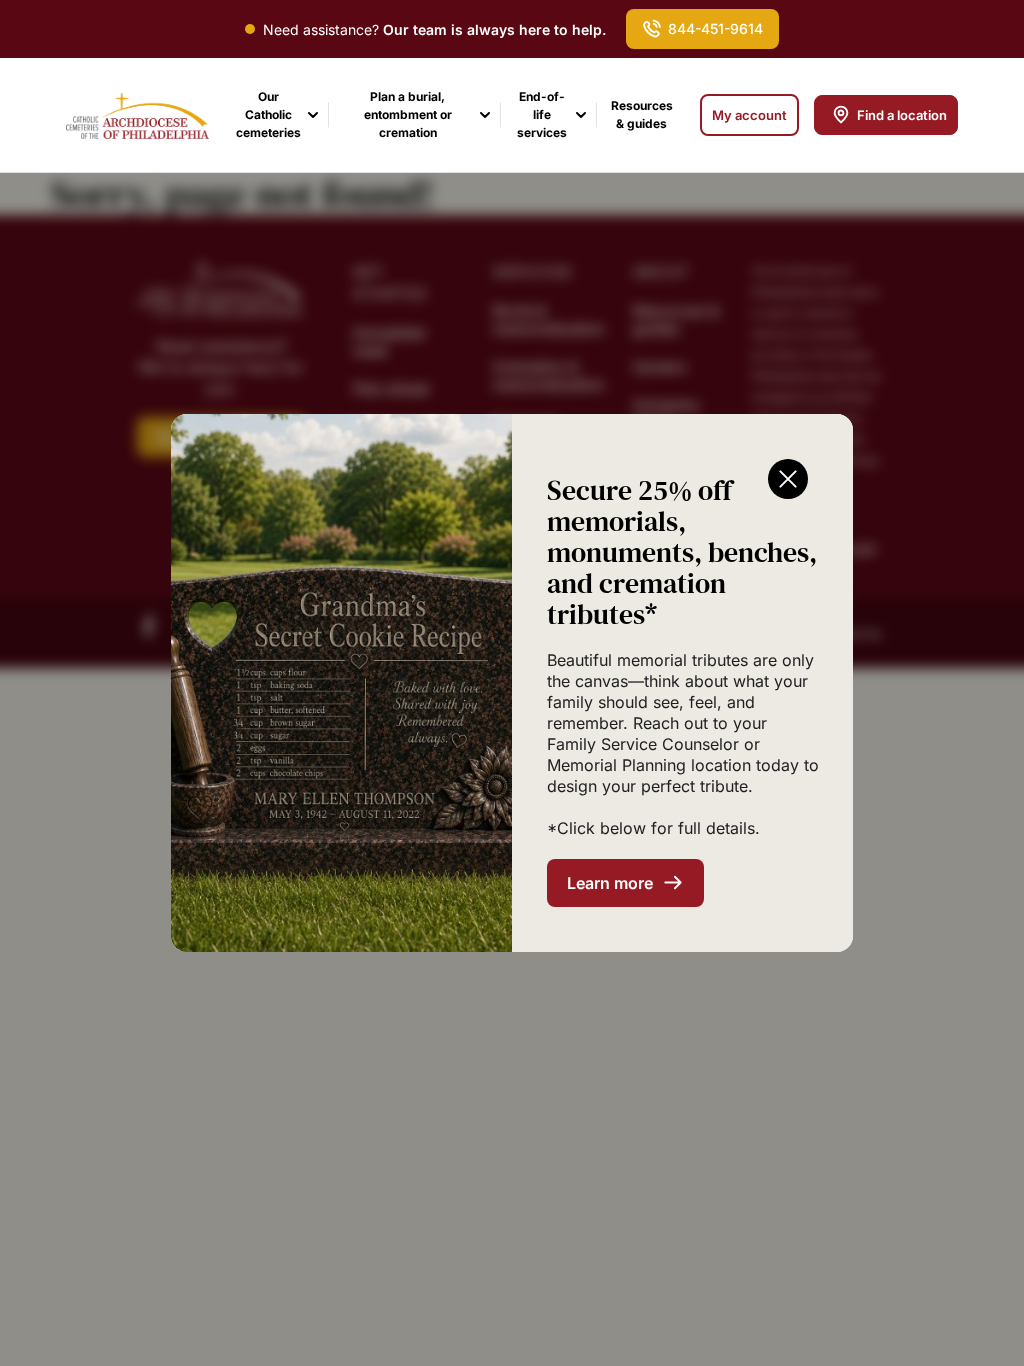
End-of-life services (542, 114)
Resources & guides (642, 114)
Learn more (610, 883)
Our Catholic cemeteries (268, 114)
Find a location (902, 115)
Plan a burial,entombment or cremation (408, 114)
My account (749, 115)
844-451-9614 (715, 28)
